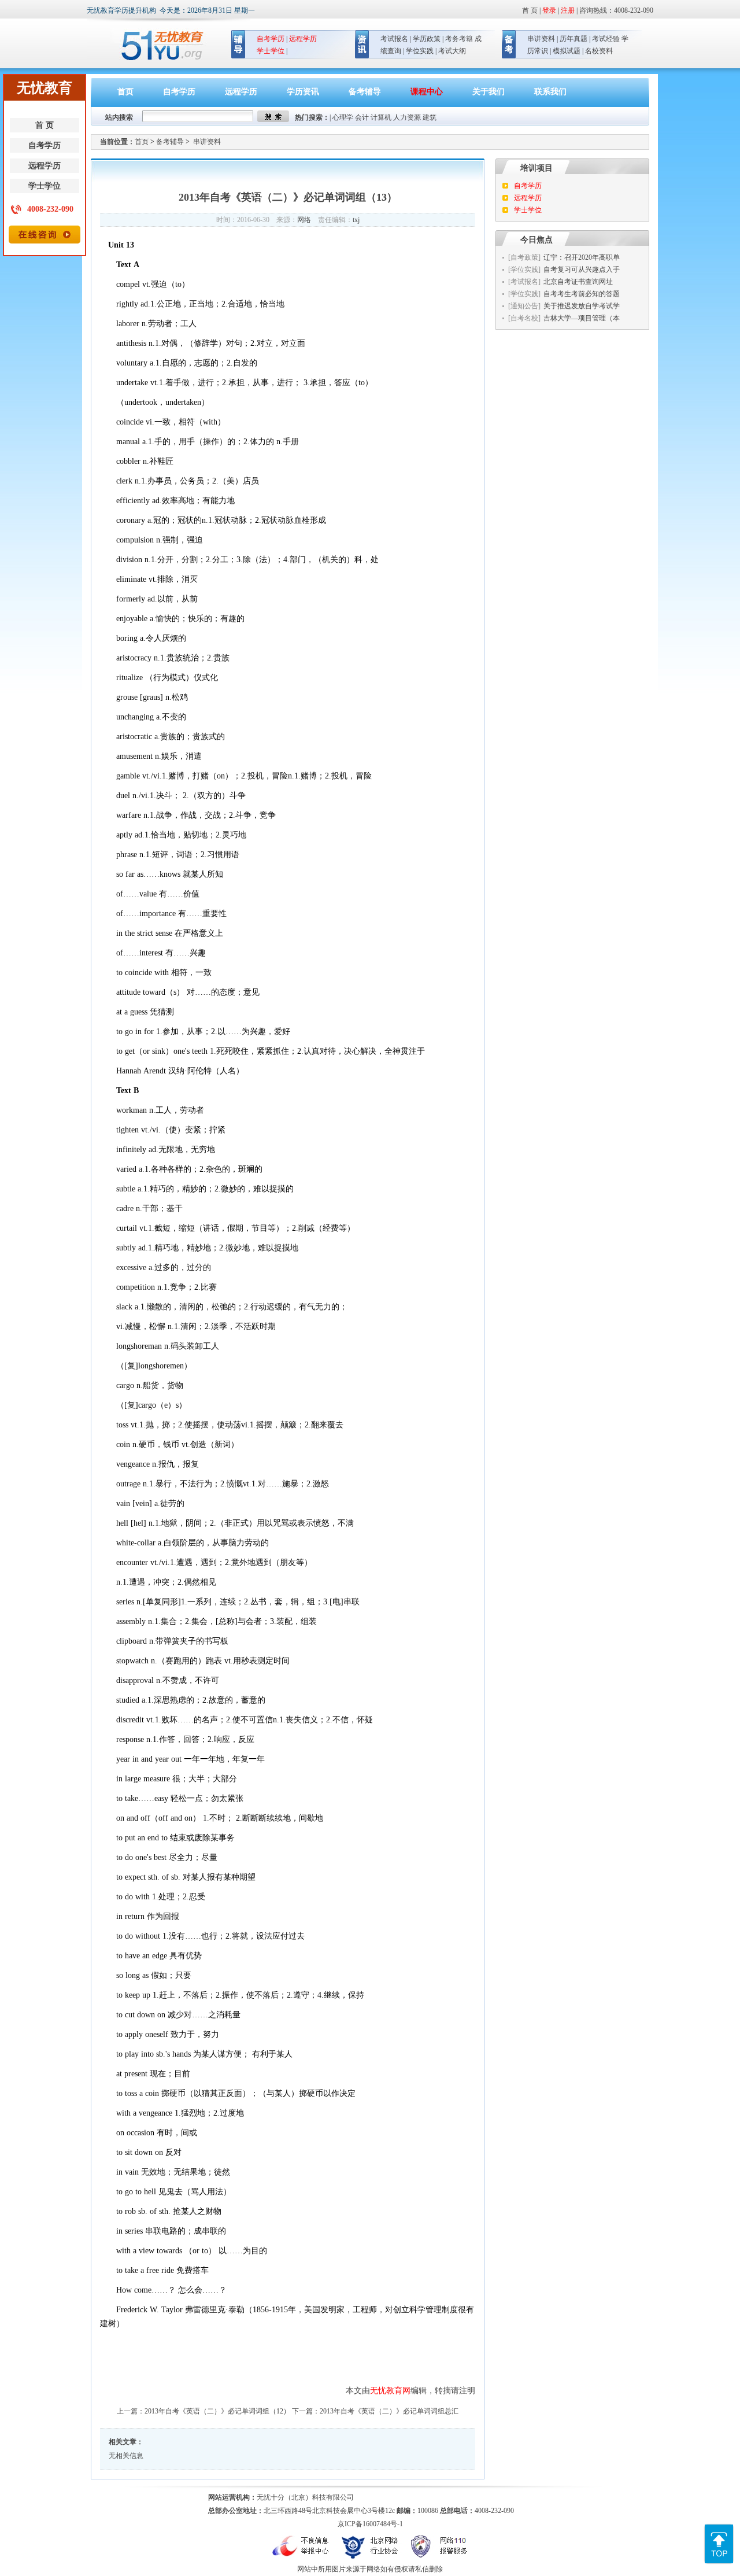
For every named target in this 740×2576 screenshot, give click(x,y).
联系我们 (550, 92)
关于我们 (489, 92)
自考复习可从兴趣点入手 (582, 270)
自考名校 (524, 318)
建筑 (430, 117)
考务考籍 (459, 39)
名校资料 (599, 51)
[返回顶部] (719, 2529)
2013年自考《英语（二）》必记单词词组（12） (217, 2411)
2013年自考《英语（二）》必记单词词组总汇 (389, 2411)
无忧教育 (158, 46)
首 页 (45, 125)
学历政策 (427, 39)
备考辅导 (365, 92)
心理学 (343, 117)
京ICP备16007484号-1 (370, 2524)
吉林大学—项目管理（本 (582, 318)
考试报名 (394, 39)
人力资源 (407, 117)
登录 (549, 10)
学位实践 (420, 51)
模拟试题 (567, 51)
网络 (304, 220)
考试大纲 (452, 51)
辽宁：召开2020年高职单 (582, 257)
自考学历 (45, 145)
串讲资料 (541, 39)
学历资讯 (303, 92)
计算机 (381, 117)
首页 (125, 92)
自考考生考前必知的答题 (582, 294)
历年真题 (573, 39)
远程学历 (45, 166)
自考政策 (524, 257)
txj (356, 220)
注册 (568, 10)
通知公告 (524, 306)
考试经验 (606, 39)
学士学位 (45, 186)
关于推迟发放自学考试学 (582, 306)
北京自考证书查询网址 (578, 282)
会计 (362, 117)
